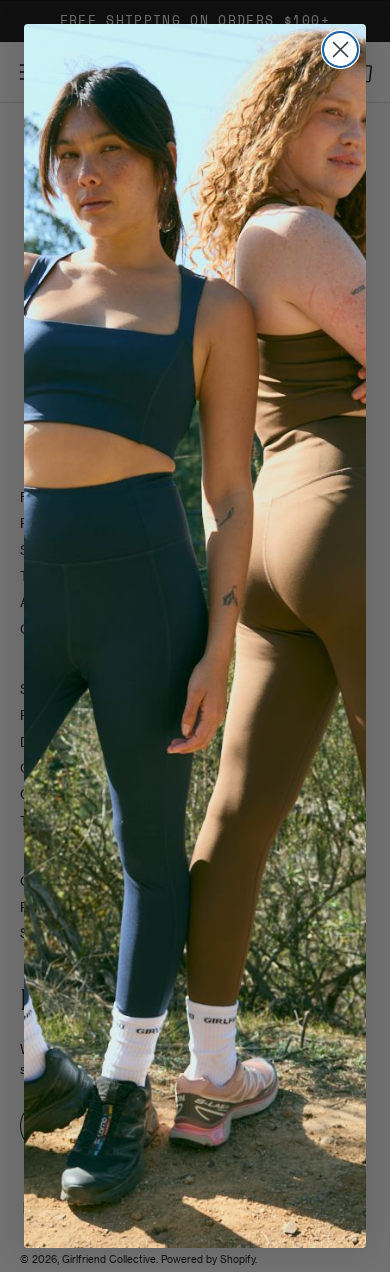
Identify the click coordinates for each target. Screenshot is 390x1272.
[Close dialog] (340, 49)
